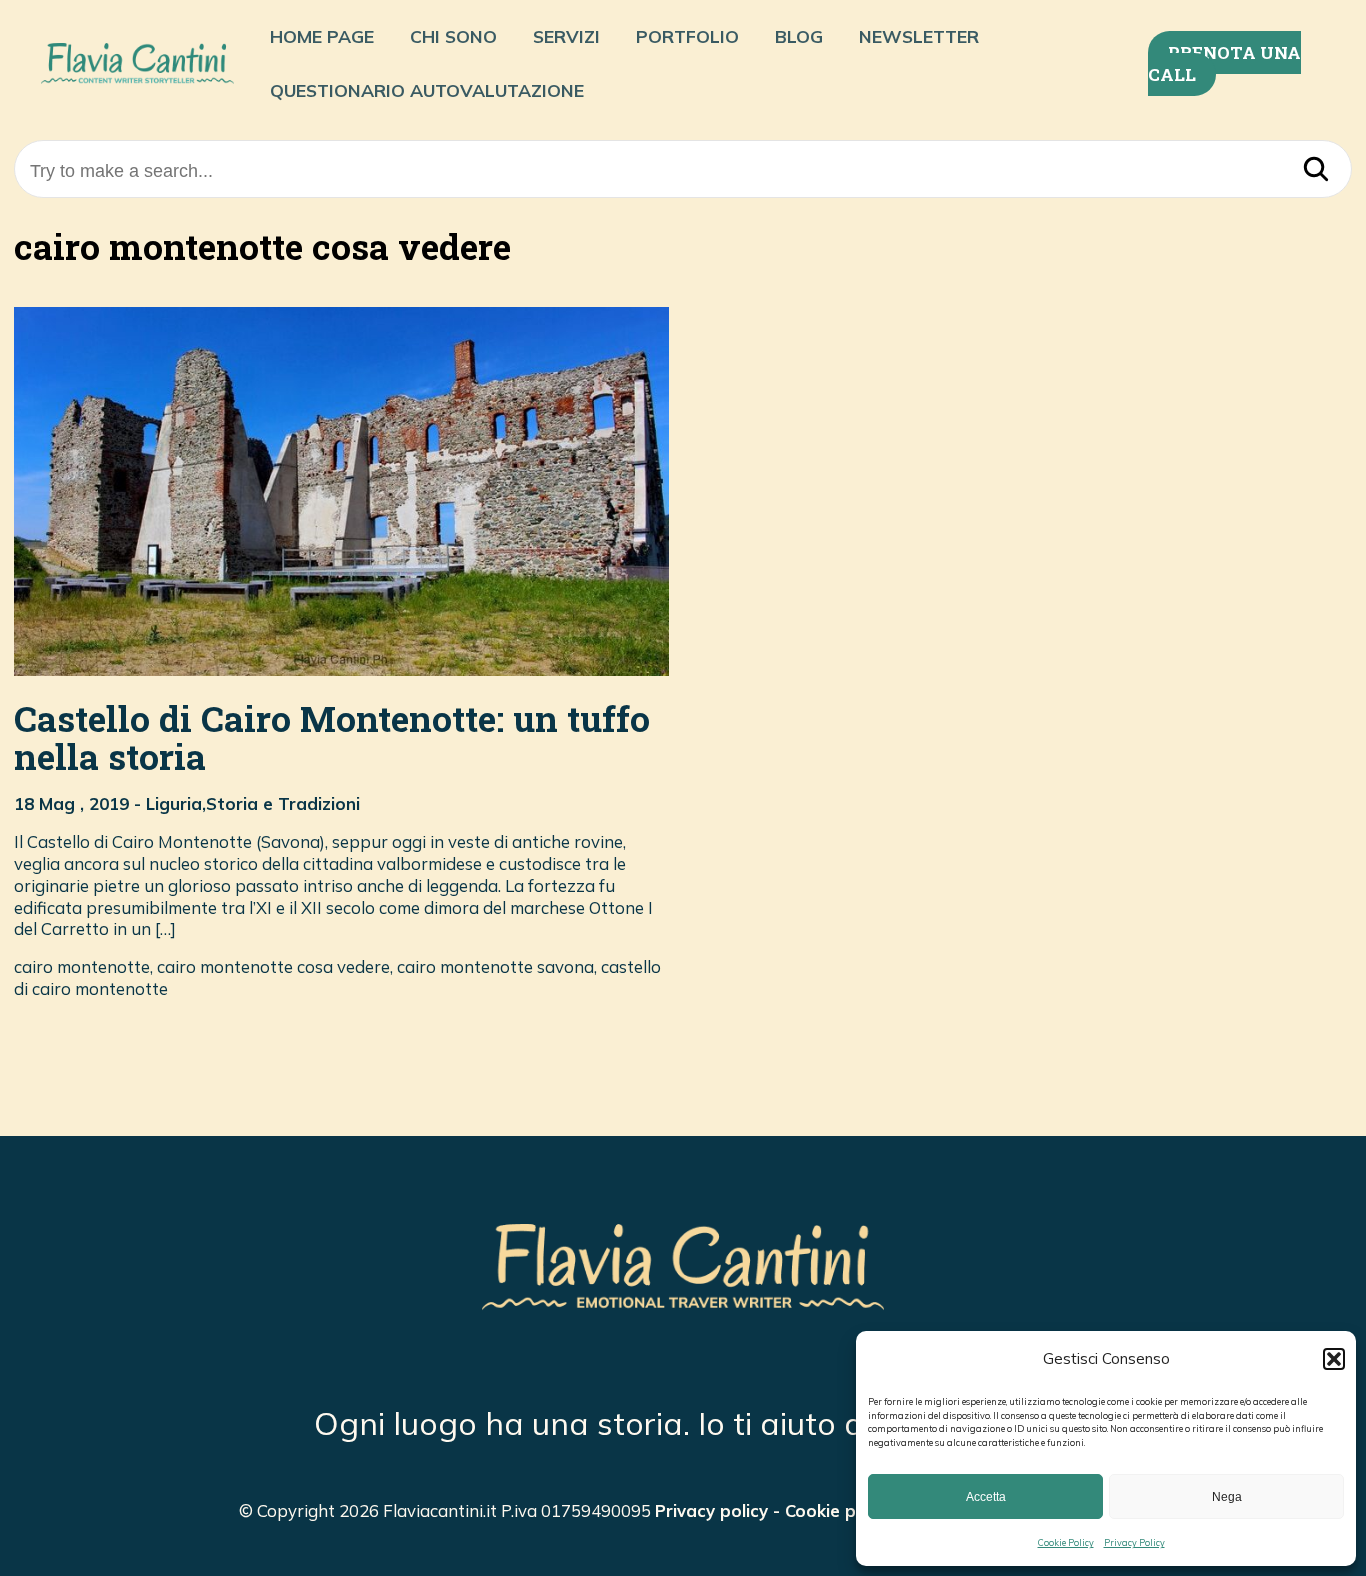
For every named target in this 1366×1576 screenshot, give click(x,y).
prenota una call (1224, 63)
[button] (1334, 1359)
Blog (799, 36)
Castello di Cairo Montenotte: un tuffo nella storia (332, 738)
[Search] (1316, 171)
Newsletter (919, 36)
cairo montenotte (82, 966)
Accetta (986, 1497)
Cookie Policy (1066, 1542)
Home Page (322, 36)
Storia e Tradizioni (283, 803)
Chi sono (453, 36)
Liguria (174, 803)
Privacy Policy (1134, 1542)
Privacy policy (711, 1510)
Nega (1227, 1497)
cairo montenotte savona (495, 966)
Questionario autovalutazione (427, 90)
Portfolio (687, 36)
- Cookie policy (830, 1510)
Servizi (566, 36)
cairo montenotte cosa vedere (273, 966)
